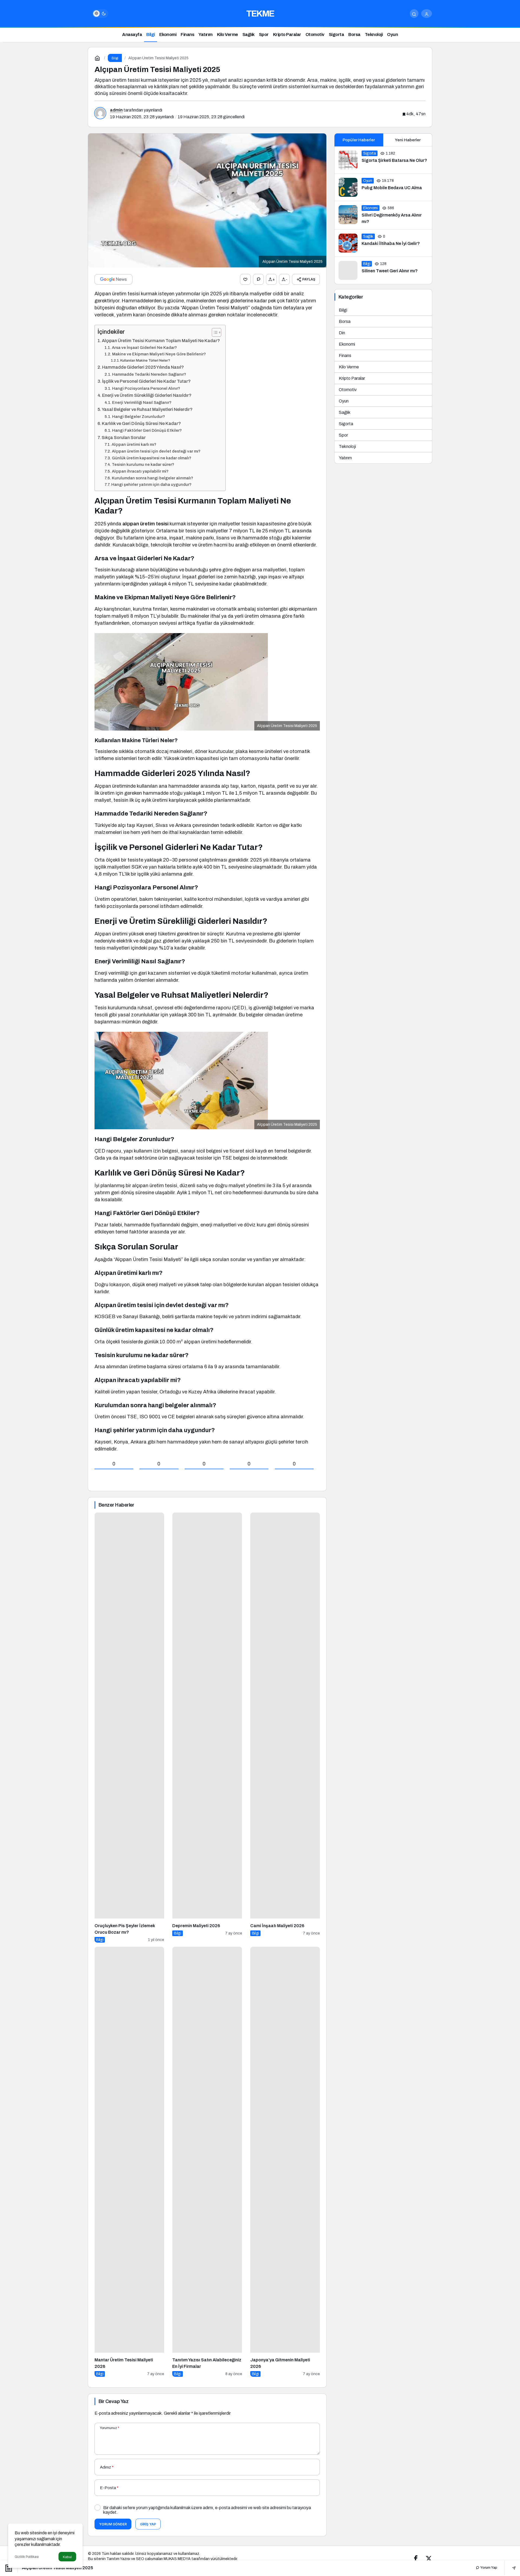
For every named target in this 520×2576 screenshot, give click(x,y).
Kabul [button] (67, 2557)
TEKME (260, 14)
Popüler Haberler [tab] (359, 140)
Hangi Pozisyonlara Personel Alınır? (146, 388)
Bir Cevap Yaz (113, 2401)
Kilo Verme (349, 367)
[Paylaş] (510, 2568)
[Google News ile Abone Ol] (113, 279)
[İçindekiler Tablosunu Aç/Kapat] (214, 332)
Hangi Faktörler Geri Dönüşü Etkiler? (147, 430)
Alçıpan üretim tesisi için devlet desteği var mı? (156, 451)
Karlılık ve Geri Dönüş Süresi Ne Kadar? (141, 423)
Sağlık (345, 412)
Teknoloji (347, 446)
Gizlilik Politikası (27, 2557)
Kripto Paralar (352, 378)
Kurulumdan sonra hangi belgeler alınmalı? (152, 478)
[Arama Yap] (414, 14)
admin (116, 110)
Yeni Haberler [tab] (408, 140)
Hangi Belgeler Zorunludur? (139, 417)
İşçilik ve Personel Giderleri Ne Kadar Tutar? (146, 381)
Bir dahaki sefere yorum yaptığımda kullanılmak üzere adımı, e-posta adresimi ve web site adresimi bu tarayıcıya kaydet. (207, 2510)
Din (342, 333)
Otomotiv (348, 390)
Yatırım (345, 458)
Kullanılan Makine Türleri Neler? (145, 360)
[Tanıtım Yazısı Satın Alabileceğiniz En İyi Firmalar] (207, 2162)
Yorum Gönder (113, 2524)
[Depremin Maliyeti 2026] (207, 1728)
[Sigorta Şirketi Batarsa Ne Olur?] (383, 160)
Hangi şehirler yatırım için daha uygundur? (151, 485)
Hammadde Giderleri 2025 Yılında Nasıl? (143, 367)
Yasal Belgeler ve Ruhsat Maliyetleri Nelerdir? (147, 409)
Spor (343, 435)
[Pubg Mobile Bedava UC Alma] (383, 187)
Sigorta (346, 424)
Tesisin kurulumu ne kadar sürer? (143, 464)
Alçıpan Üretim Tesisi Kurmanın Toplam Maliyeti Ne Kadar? (161, 341)
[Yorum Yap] (258, 279)
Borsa (345, 321)
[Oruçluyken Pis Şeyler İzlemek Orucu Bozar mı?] (129, 1728)
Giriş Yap (148, 2524)
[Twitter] (429, 2559)
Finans (345, 356)
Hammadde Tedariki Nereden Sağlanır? (149, 374)
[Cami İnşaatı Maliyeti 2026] (285, 1728)
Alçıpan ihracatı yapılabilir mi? (140, 471)
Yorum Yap (488, 2568)
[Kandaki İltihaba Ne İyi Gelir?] (383, 243)
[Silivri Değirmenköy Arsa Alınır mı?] (383, 215)
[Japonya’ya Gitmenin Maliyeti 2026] (285, 2162)
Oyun (344, 401)
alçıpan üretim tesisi (145, 524)
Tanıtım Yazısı (118, 2559)
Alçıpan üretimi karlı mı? (134, 444)
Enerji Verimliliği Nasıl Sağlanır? (142, 402)
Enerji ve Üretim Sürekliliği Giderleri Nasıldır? (147, 395)
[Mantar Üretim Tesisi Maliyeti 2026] (129, 2162)
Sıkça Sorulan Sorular (124, 438)
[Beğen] (245, 279)
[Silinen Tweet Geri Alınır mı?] (383, 270)
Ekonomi (347, 344)
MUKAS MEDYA (177, 2559)
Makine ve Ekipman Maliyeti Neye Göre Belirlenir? (159, 354)
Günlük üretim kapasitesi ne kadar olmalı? (152, 458)
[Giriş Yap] (427, 14)
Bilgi (343, 310)
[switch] (100, 14)
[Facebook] (416, 2559)
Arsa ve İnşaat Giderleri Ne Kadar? (144, 348)
